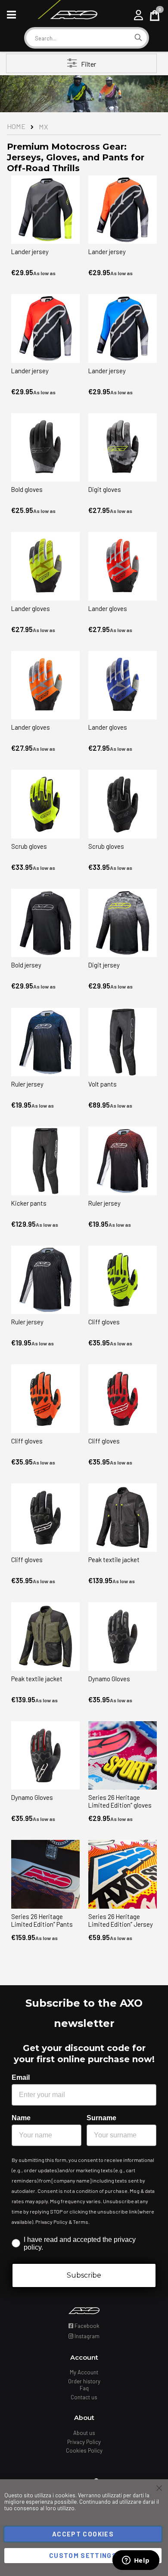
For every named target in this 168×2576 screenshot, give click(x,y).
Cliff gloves (104, 1322)
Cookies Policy (84, 2450)
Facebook (86, 2326)
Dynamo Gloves (109, 1679)
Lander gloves (31, 608)
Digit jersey (104, 965)
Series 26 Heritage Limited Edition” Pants (42, 1920)
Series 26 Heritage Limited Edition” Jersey (121, 1920)
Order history (84, 2381)
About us (84, 2433)
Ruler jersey (27, 1084)
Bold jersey (26, 965)
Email (21, 2077)
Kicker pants (29, 1203)
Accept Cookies (83, 2534)
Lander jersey (30, 252)
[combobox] (78, 38)
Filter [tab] (89, 64)
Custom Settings (83, 2555)
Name (21, 2118)
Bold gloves (27, 489)
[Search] (138, 38)
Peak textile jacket (114, 1560)
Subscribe (84, 2275)
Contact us (84, 2397)
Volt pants (103, 1084)
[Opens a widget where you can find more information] (136, 2561)
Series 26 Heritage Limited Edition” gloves (120, 1801)
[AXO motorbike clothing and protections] (67, 15)
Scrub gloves (29, 846)
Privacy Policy (84, 2442)
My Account (84, 2372)
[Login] (138, 15)
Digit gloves (105, 489)
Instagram (86, 2336)
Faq (84, 2388)
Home (16, 126)
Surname (101, 2118)
